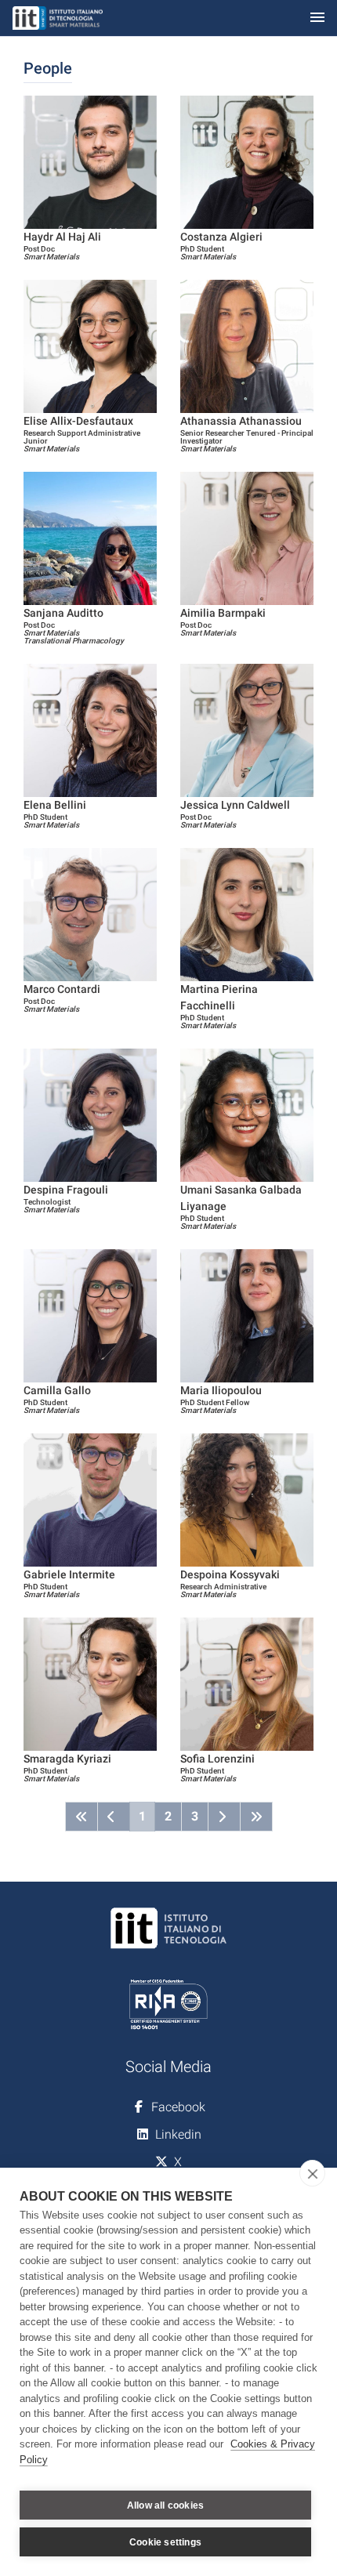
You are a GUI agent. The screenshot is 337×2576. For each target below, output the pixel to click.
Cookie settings (165, 2542)
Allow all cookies (165, 2505)
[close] (312, 2173)
